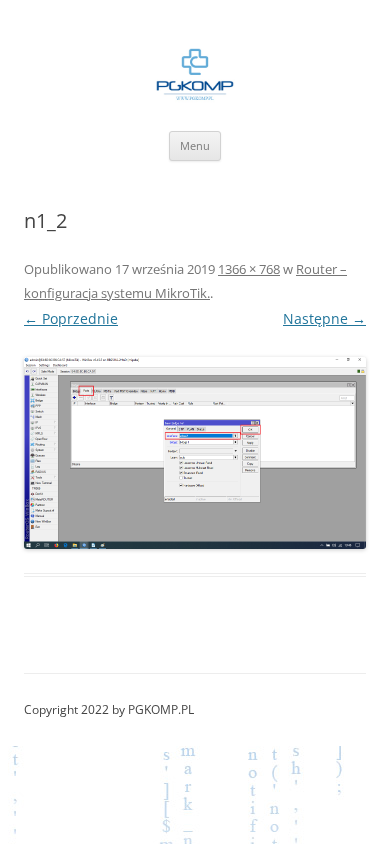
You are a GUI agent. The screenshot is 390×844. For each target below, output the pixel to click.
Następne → (324, 318)
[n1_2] (195, 453)
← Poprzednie (71, 318)
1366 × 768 (249, 269)
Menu (195, 145)
